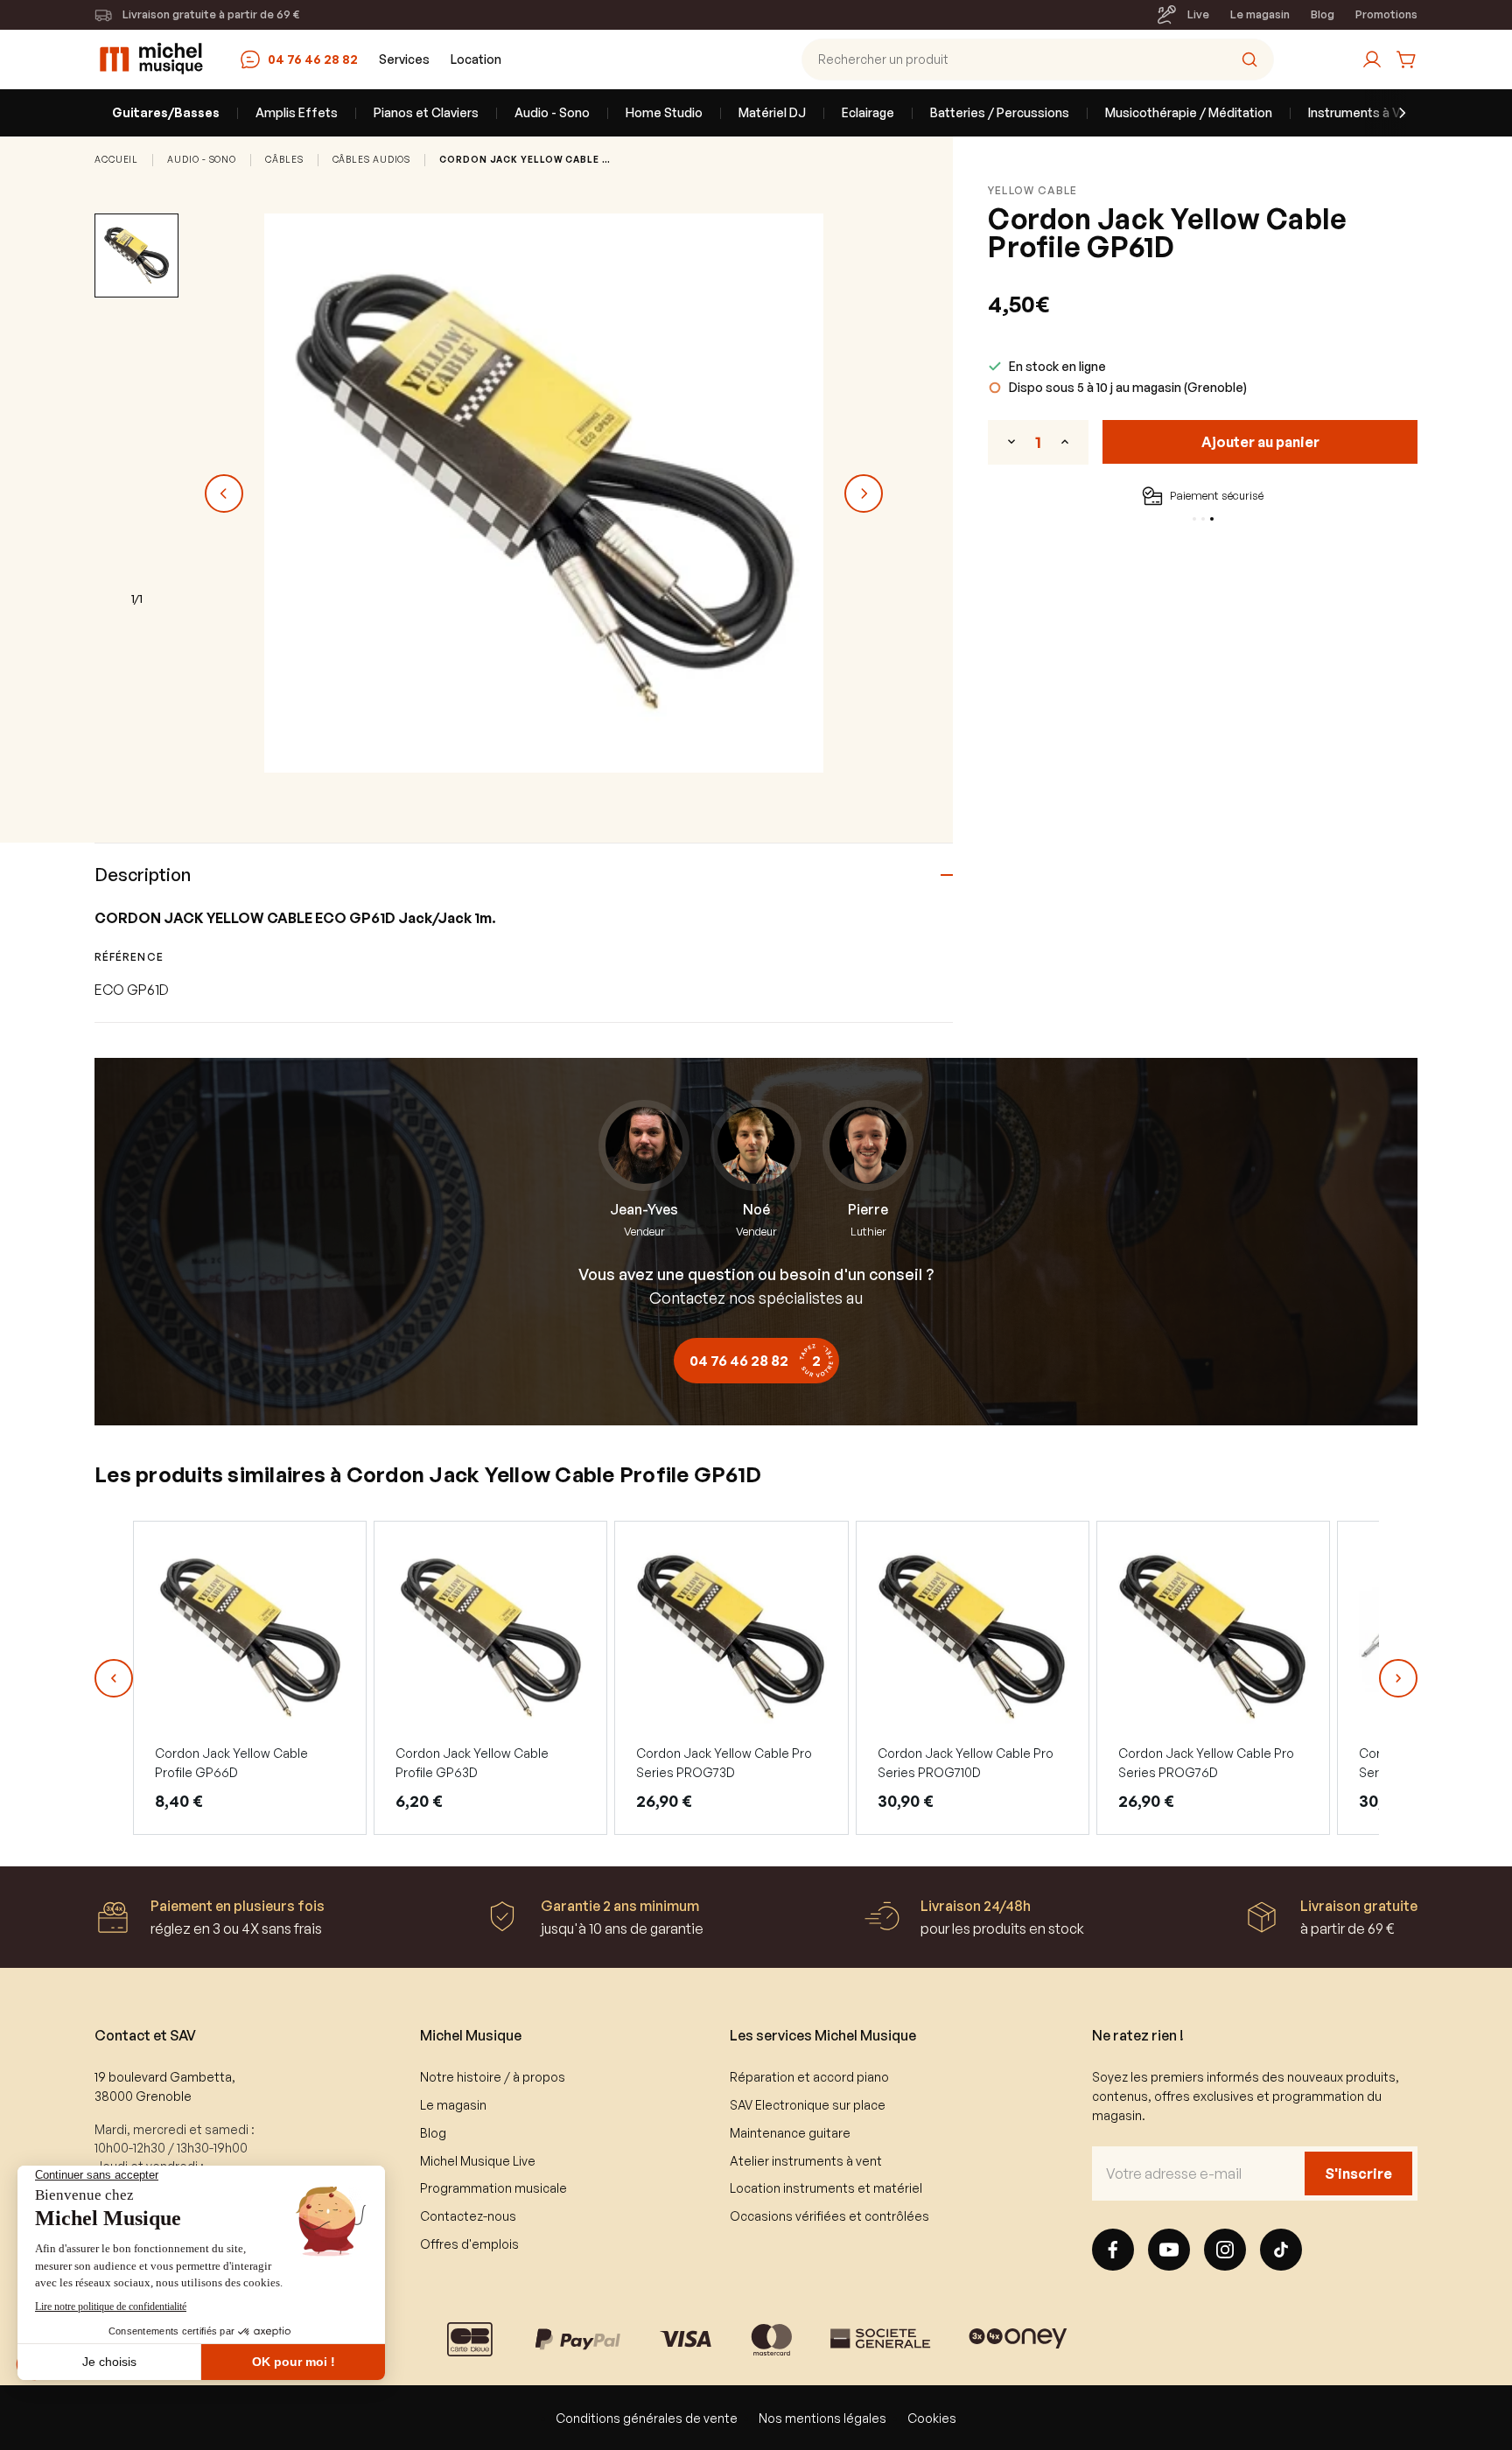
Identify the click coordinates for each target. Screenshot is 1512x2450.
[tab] (1194, 519)
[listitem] (250, 1677)
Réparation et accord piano (809, 2077)
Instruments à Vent (1364, 112)
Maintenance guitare (790, 2133)
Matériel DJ (772, 112)
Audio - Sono (552, 112)
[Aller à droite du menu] (1391, 113)
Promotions (1386, 14)
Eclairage (868, 112)
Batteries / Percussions (1000, 112)
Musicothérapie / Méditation (1189, 112)
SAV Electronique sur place (808, 2105)
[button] (114, 1678)
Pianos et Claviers (426, 112)
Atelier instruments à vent (806, 2161)
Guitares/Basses (166, 112)
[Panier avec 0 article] (1407, 59)
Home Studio (664, 112)
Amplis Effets (297, 112)
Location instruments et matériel (826, 2188)
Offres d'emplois (469, 2244)
